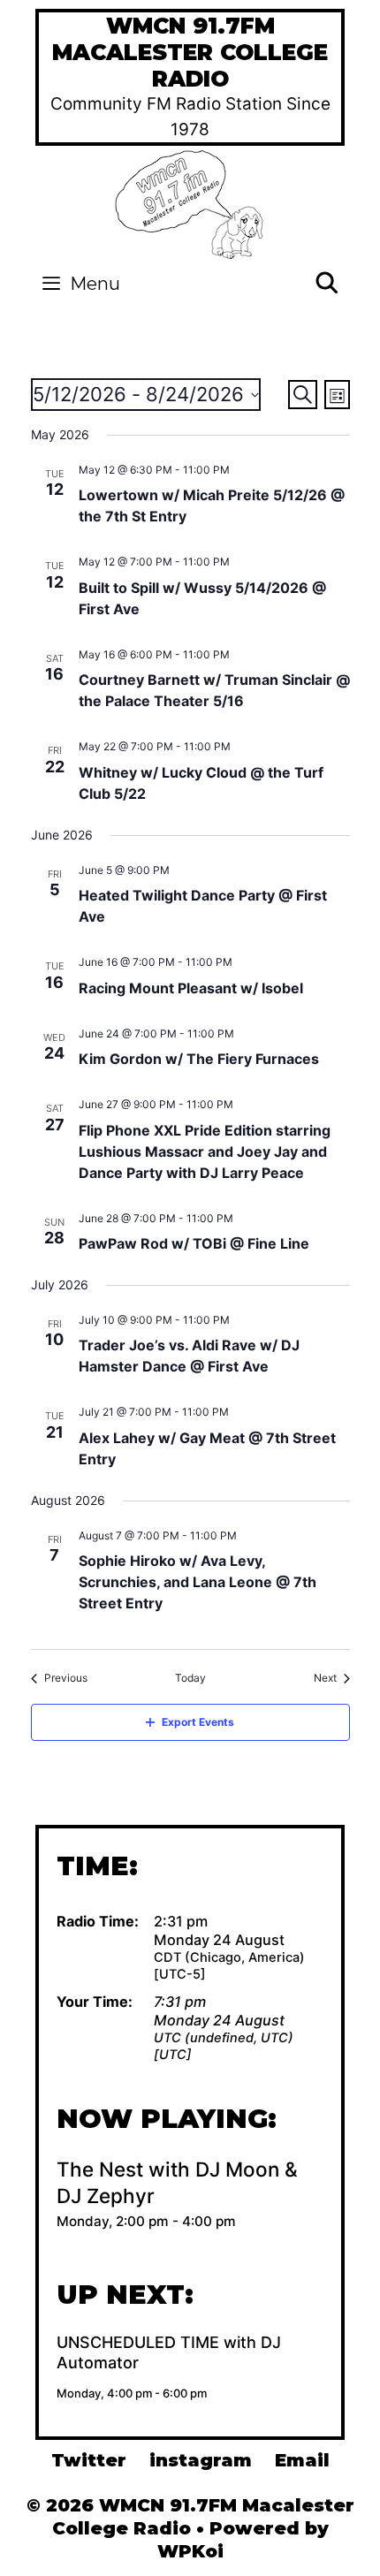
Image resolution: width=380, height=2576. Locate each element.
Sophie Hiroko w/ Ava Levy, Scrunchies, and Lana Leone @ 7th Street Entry (198, 1582)
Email (302, 2460)
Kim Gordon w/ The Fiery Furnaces (199, 1059)
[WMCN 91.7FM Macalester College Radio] (190, 203)
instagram (201, 2460)
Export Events (198, 1722)
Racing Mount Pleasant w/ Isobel (191, 988)
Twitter (89, 2460)
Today (190, 1678)
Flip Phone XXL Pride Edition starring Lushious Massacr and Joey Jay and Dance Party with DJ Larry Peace (205, 1151)
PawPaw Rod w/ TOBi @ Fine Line (194, 1243)
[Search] (327, 284)
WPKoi (190, 2551)
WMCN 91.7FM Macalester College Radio (190, 52)
